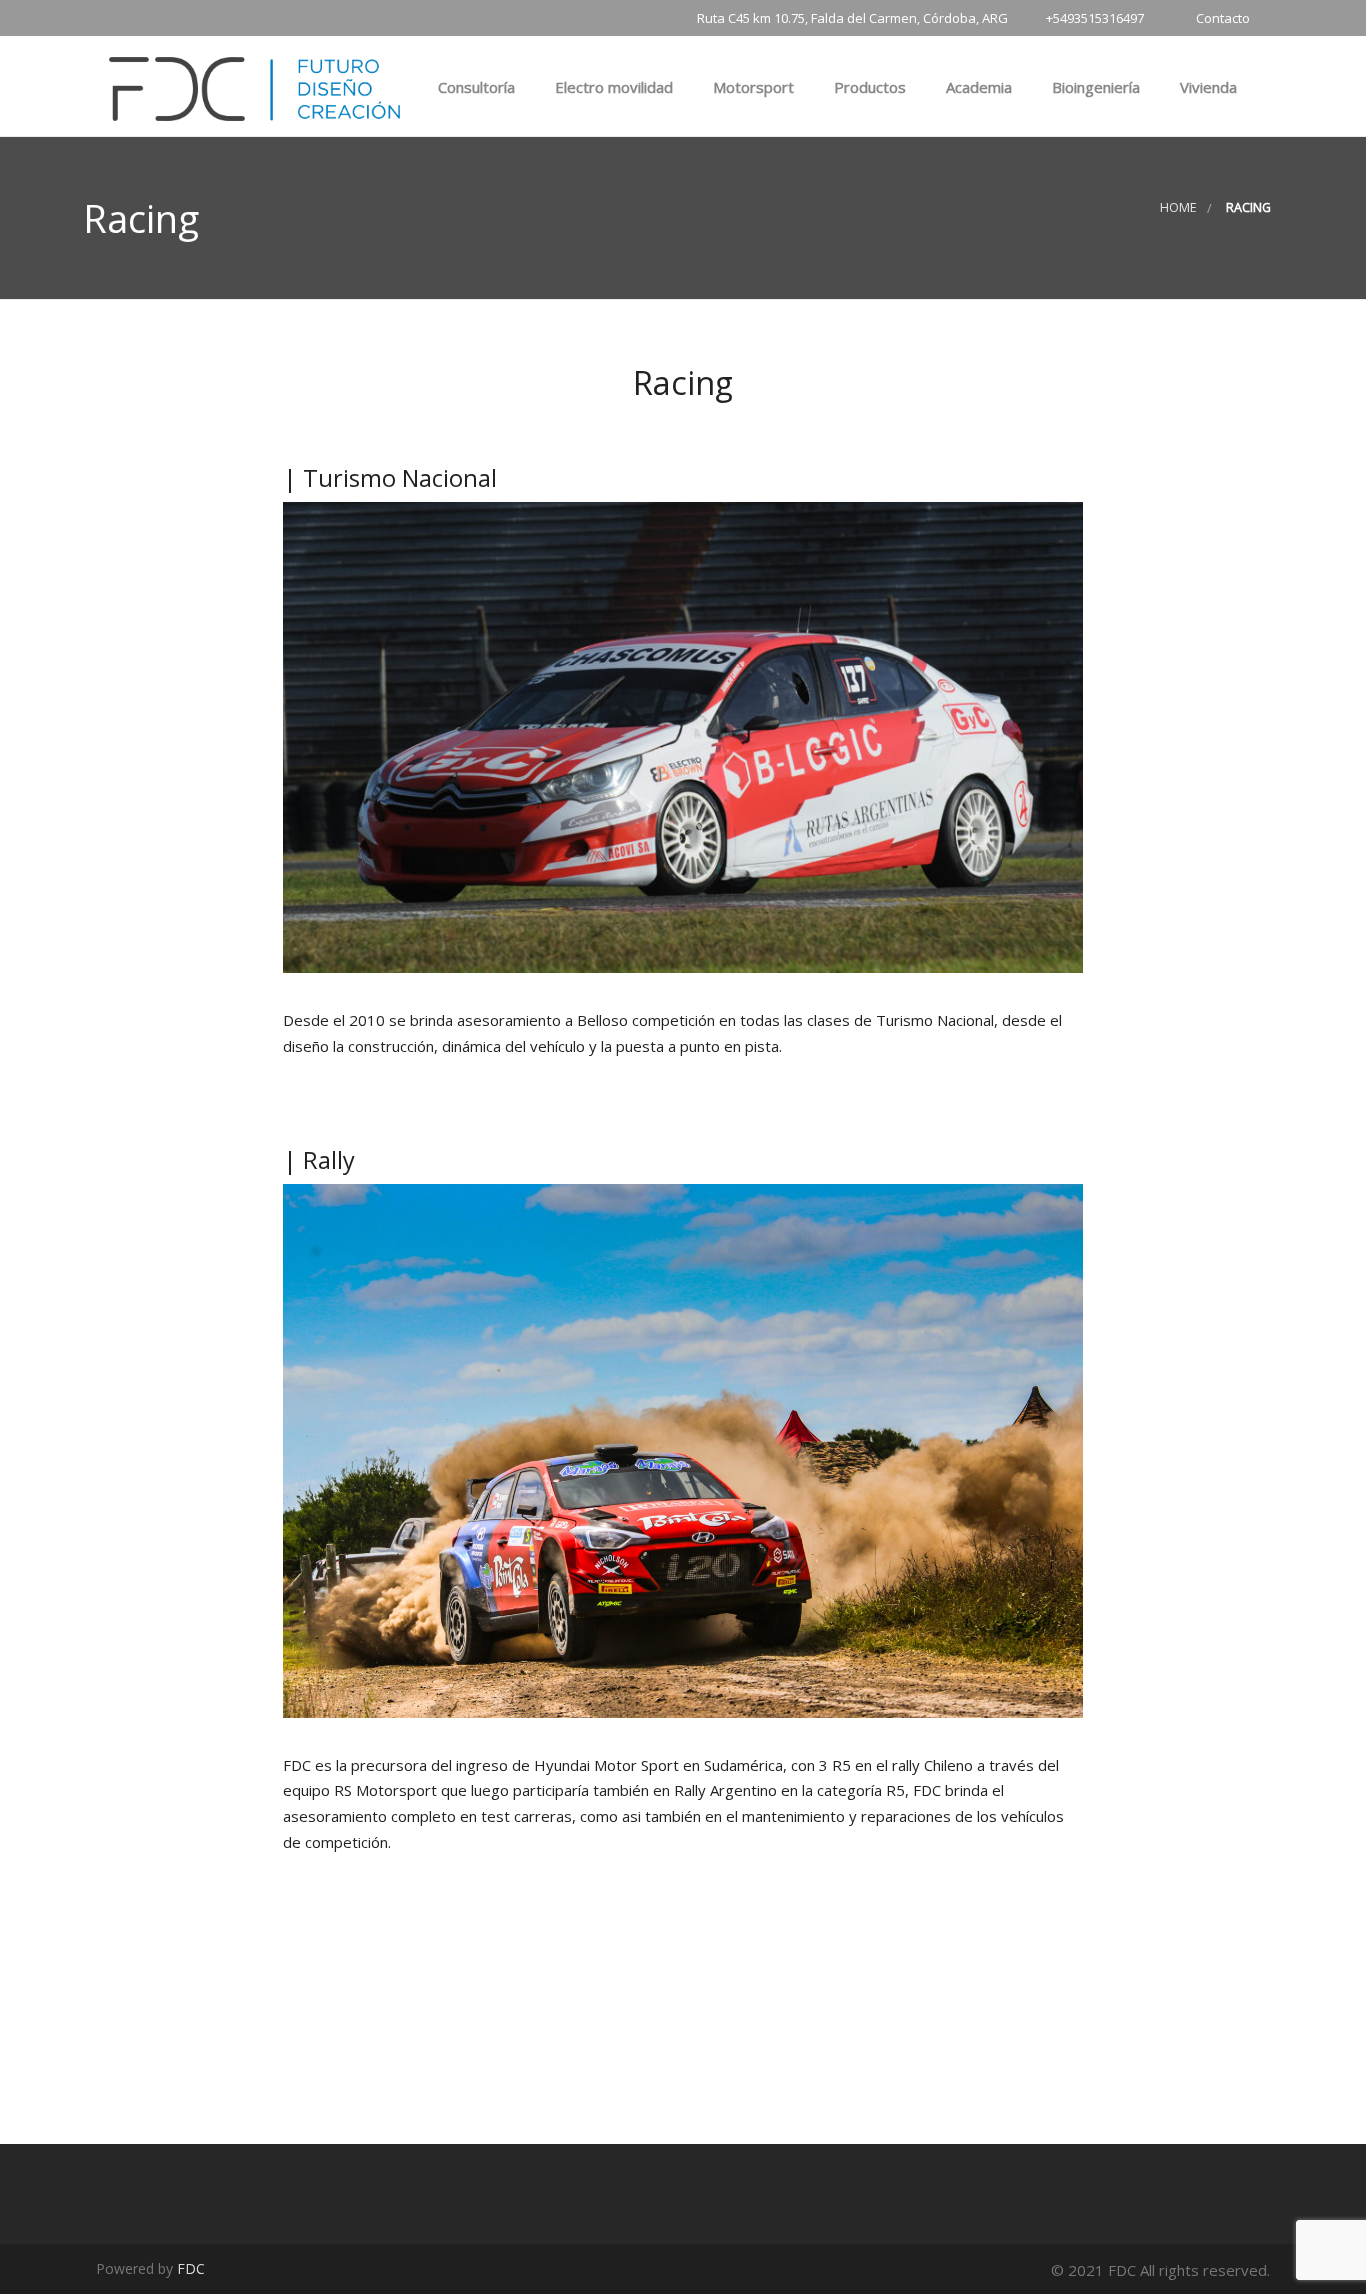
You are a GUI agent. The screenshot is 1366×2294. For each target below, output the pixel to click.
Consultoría (474, 87)
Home (1178, 207)
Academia (977, 87)
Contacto (1223, 18)
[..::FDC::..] (254, 85)
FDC (191, 2268)
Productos (868, 87)
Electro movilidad (612, 87)
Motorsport (751, 87)
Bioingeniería (1094, 87)
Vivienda (1206, 87)
